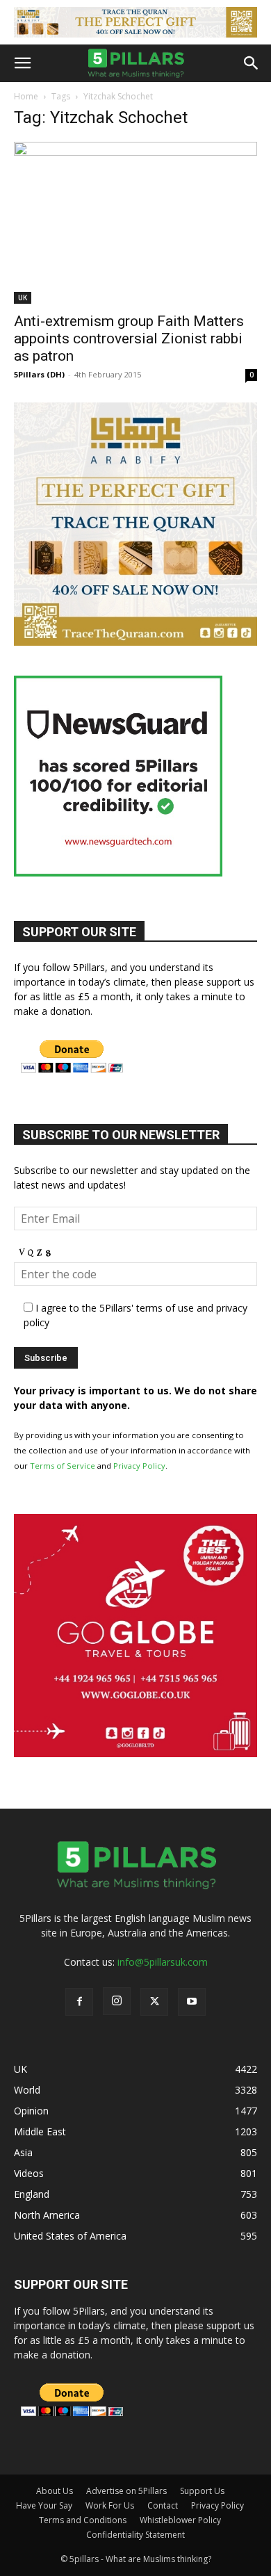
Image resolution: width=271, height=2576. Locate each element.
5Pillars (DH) (39, 374)
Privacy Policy (139, 1466)
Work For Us (110, 2505)
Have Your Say (44, 2505)
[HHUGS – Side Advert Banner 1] (135, 1753)
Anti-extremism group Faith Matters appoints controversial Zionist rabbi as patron (129, 339)
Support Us (202, 2491)
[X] (154, 2002)
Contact (163, 2505)
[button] (22, 63)
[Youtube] (192, 2002)
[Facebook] (79, 2002)
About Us (55, 2491)
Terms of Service (63, 1466)
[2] (135, 22)
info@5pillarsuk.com (163, 1962)
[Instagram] (117, 2001)
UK (23, 297)
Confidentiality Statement (135, 2535)
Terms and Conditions (83, 2520)
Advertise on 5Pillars (126, 2491)
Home (26, 96)
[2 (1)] (135, 642)
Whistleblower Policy (180, 2520)
